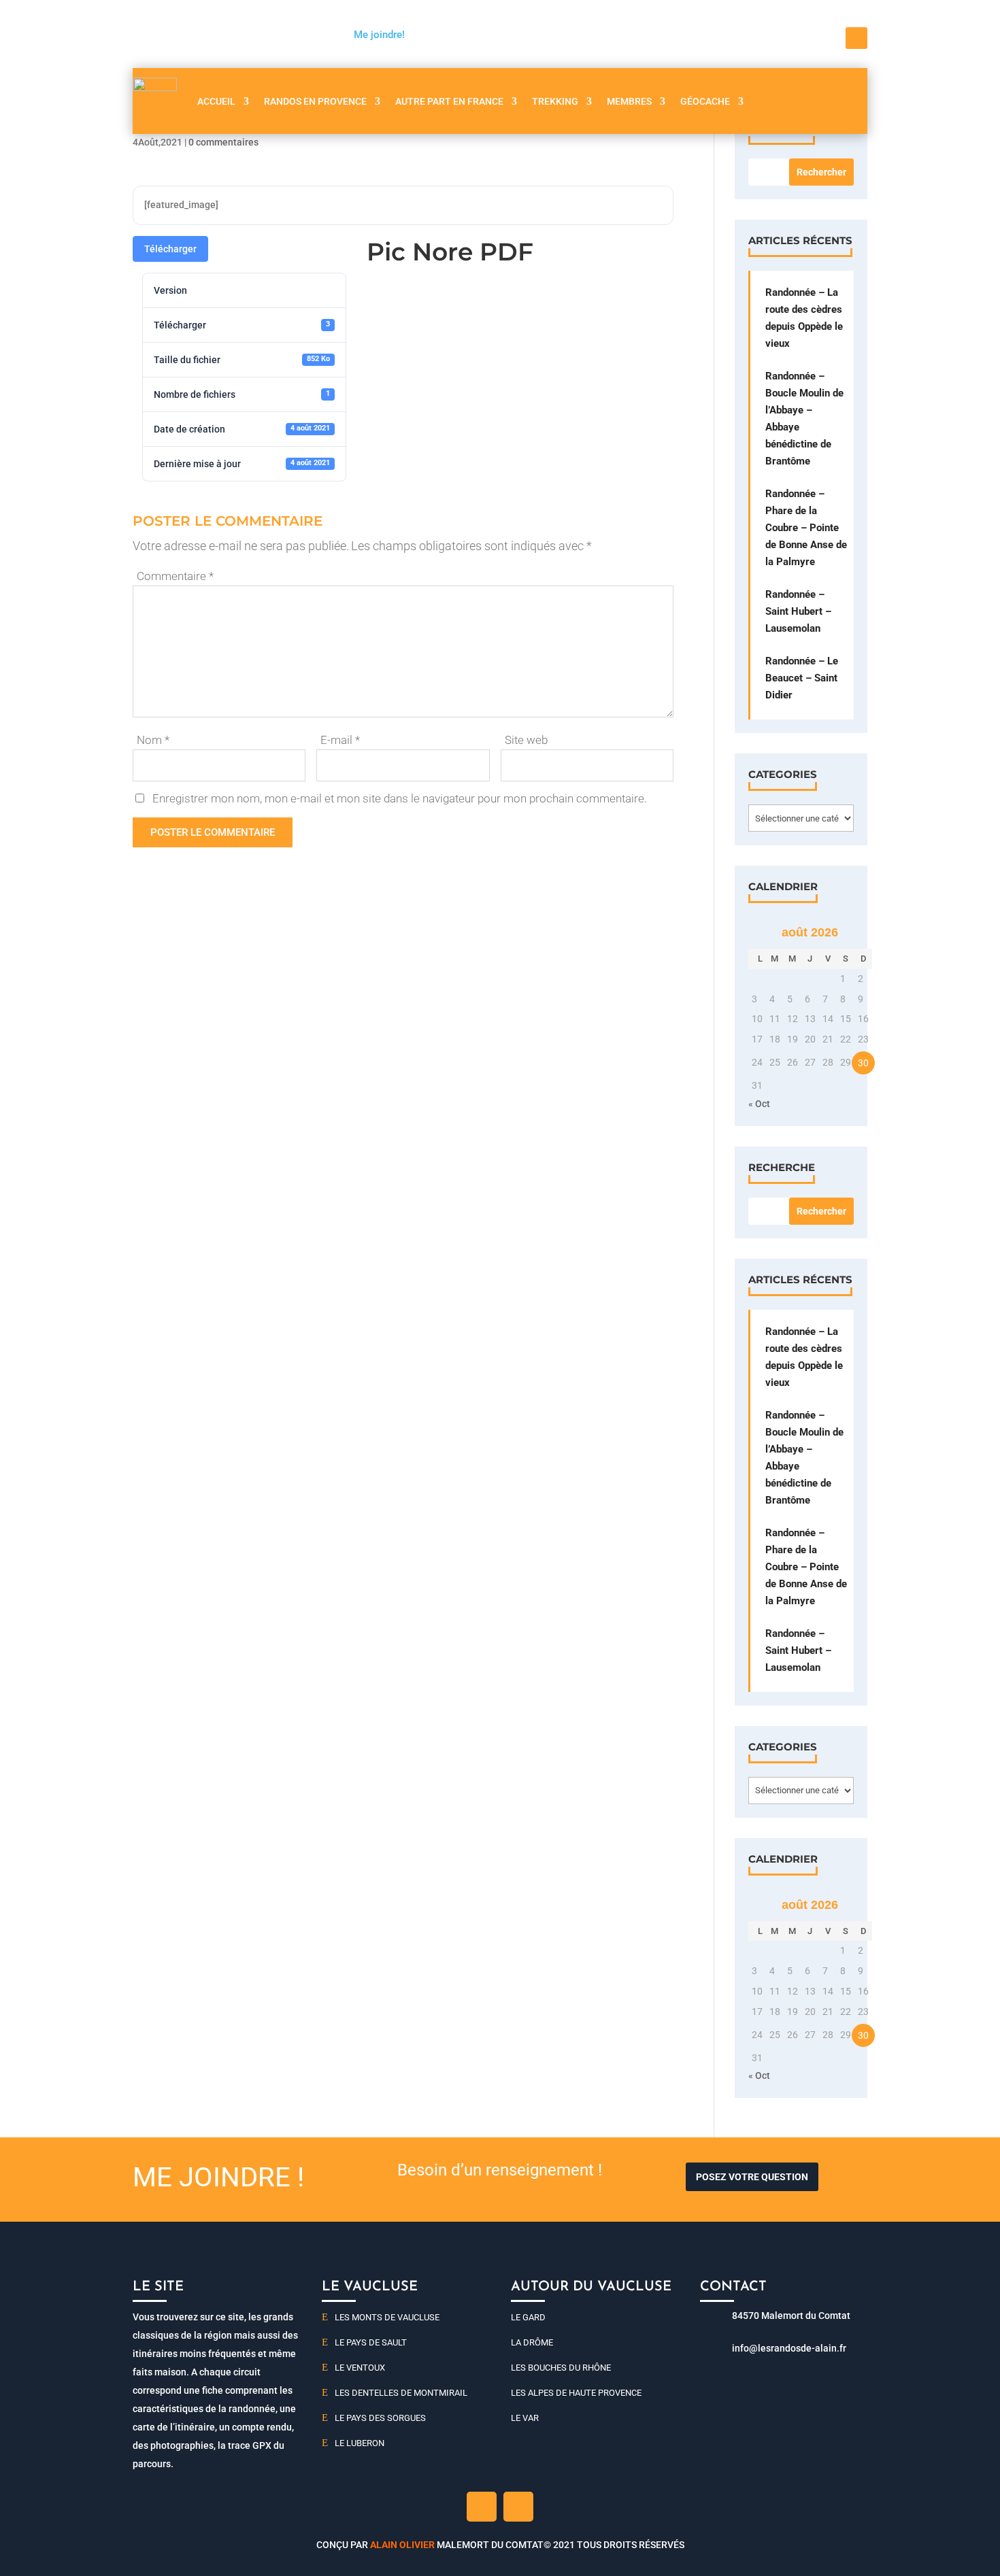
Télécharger (170, 249)
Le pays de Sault (371, 2342)
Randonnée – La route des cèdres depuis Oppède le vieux (804, 318)
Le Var (525, 2418)
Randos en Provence (315, 101)
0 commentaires (223, 142)
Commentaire (175, 576)
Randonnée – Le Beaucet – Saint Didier (802, 678)
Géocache (705, 101)
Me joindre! (379, 35)
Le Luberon (360, 2443)
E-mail (340, 740)
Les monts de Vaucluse (387, 2317)
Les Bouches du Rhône (561, 2368)
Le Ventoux (360, 2368)
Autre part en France (449, 101)
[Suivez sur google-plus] (518, 2507)
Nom (153, 740)
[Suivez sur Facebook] (856, 38)
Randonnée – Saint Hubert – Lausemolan (798, 611)
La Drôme (532, 2342)
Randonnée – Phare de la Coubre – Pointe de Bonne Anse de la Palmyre (806, 528)
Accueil (216, 101)
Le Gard (528, 2317)
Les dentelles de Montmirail (401, 2393)
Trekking (555, 101)
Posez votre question (752, 2177)
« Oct (759, 1104)
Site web (526, 740)
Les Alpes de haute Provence (576, 2393)
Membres (629, 101)
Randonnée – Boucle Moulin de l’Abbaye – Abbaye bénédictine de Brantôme (804, 419)
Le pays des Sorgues (380, 2418)
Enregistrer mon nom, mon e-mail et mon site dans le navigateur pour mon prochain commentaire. (400, 798)
